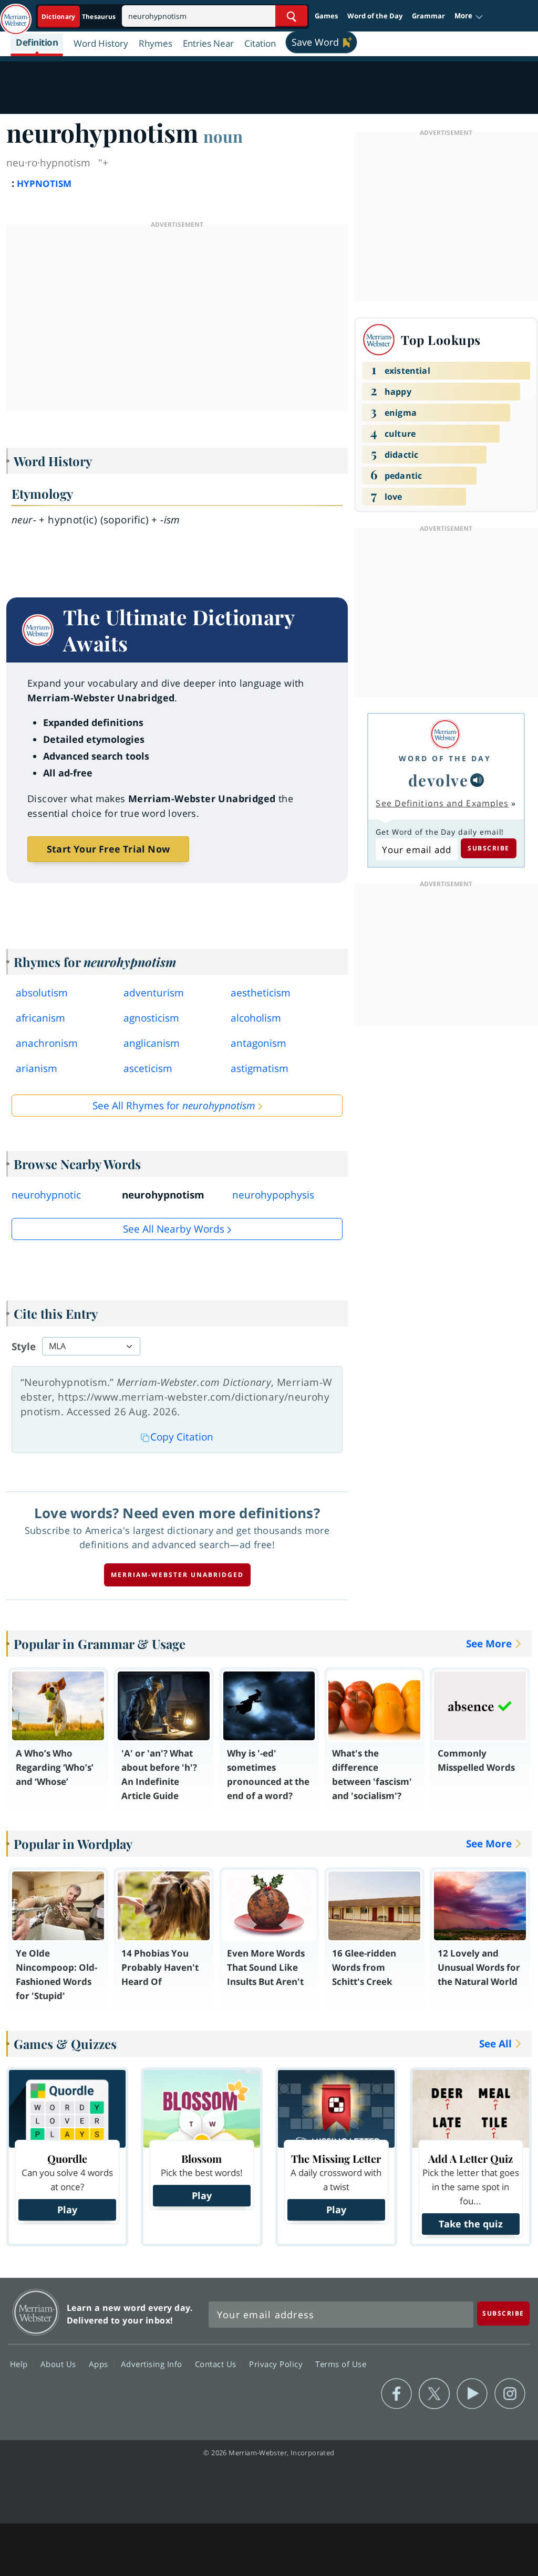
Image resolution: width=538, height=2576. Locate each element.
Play (67, 2210)
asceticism (148, 1068)
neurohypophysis (273, 1195)
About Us (60, 2363)
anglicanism (152, 1043)
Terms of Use (341, 2363)
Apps (100, 2363)
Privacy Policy (277, 2363)
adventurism (154, 993)
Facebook (396, 2394)
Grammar (428, 16)
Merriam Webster (36, 2312)
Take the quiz (471, 2224)
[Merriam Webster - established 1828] (16, 14)
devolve (438, 780)
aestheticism (261, 993)
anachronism (47, 1043)
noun (223, 136)
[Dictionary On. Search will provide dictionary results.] (79, 17)
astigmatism (260, 1068)
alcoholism (256, 1018)
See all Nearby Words (174, 1229)
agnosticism (151, 1018)
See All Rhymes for (174, 1106)
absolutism (42, 993)
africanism (40, 1018)
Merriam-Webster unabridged (177, 1575)
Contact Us (217, 2363)
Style (24, 1347)
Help (20, 2363)
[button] (469, 16)
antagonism (258, 1043)
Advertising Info (153, 2363)
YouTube (472, 2394)
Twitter (434, 2394)
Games (326, 16)
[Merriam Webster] (445, 734)
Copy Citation (182, 1437)
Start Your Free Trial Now (108, 849)
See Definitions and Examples (442, 803)
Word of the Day (375, 16)
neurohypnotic (46, 1195)
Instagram (510, 2394)
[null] (477, 780)
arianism (37, 1068)
